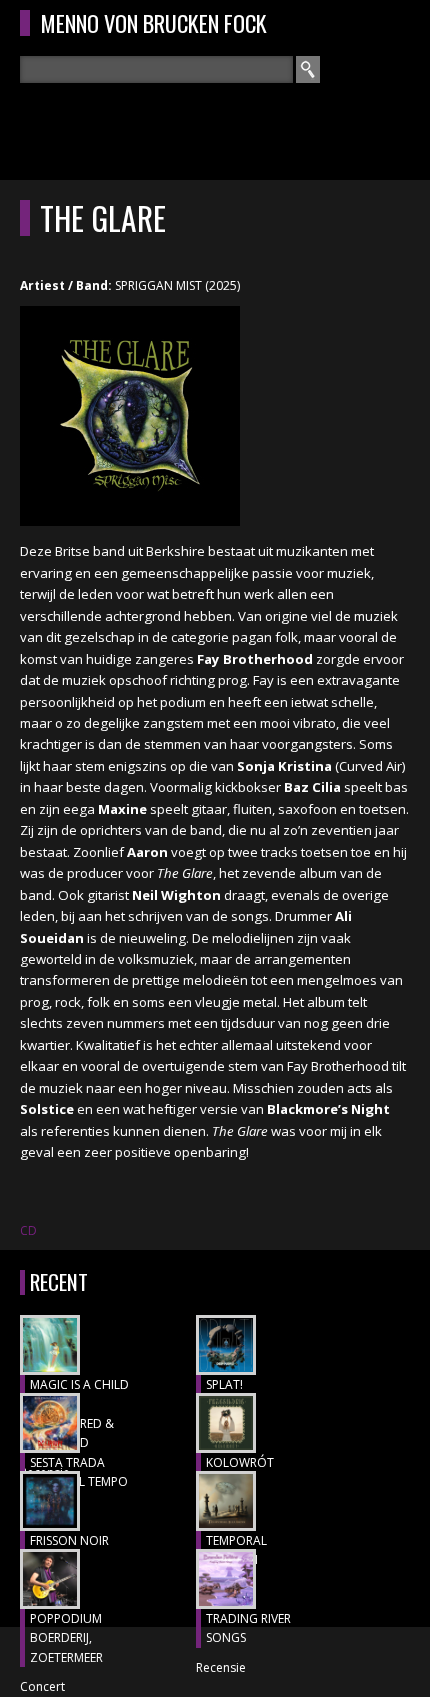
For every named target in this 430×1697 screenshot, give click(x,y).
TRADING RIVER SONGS (248, 1628)
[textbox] (156, 69)
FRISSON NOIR (69, 1540)
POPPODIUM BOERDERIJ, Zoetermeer (66, 1638)
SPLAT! (224, 1384)
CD (28, 1230)
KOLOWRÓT (240, 1462)
